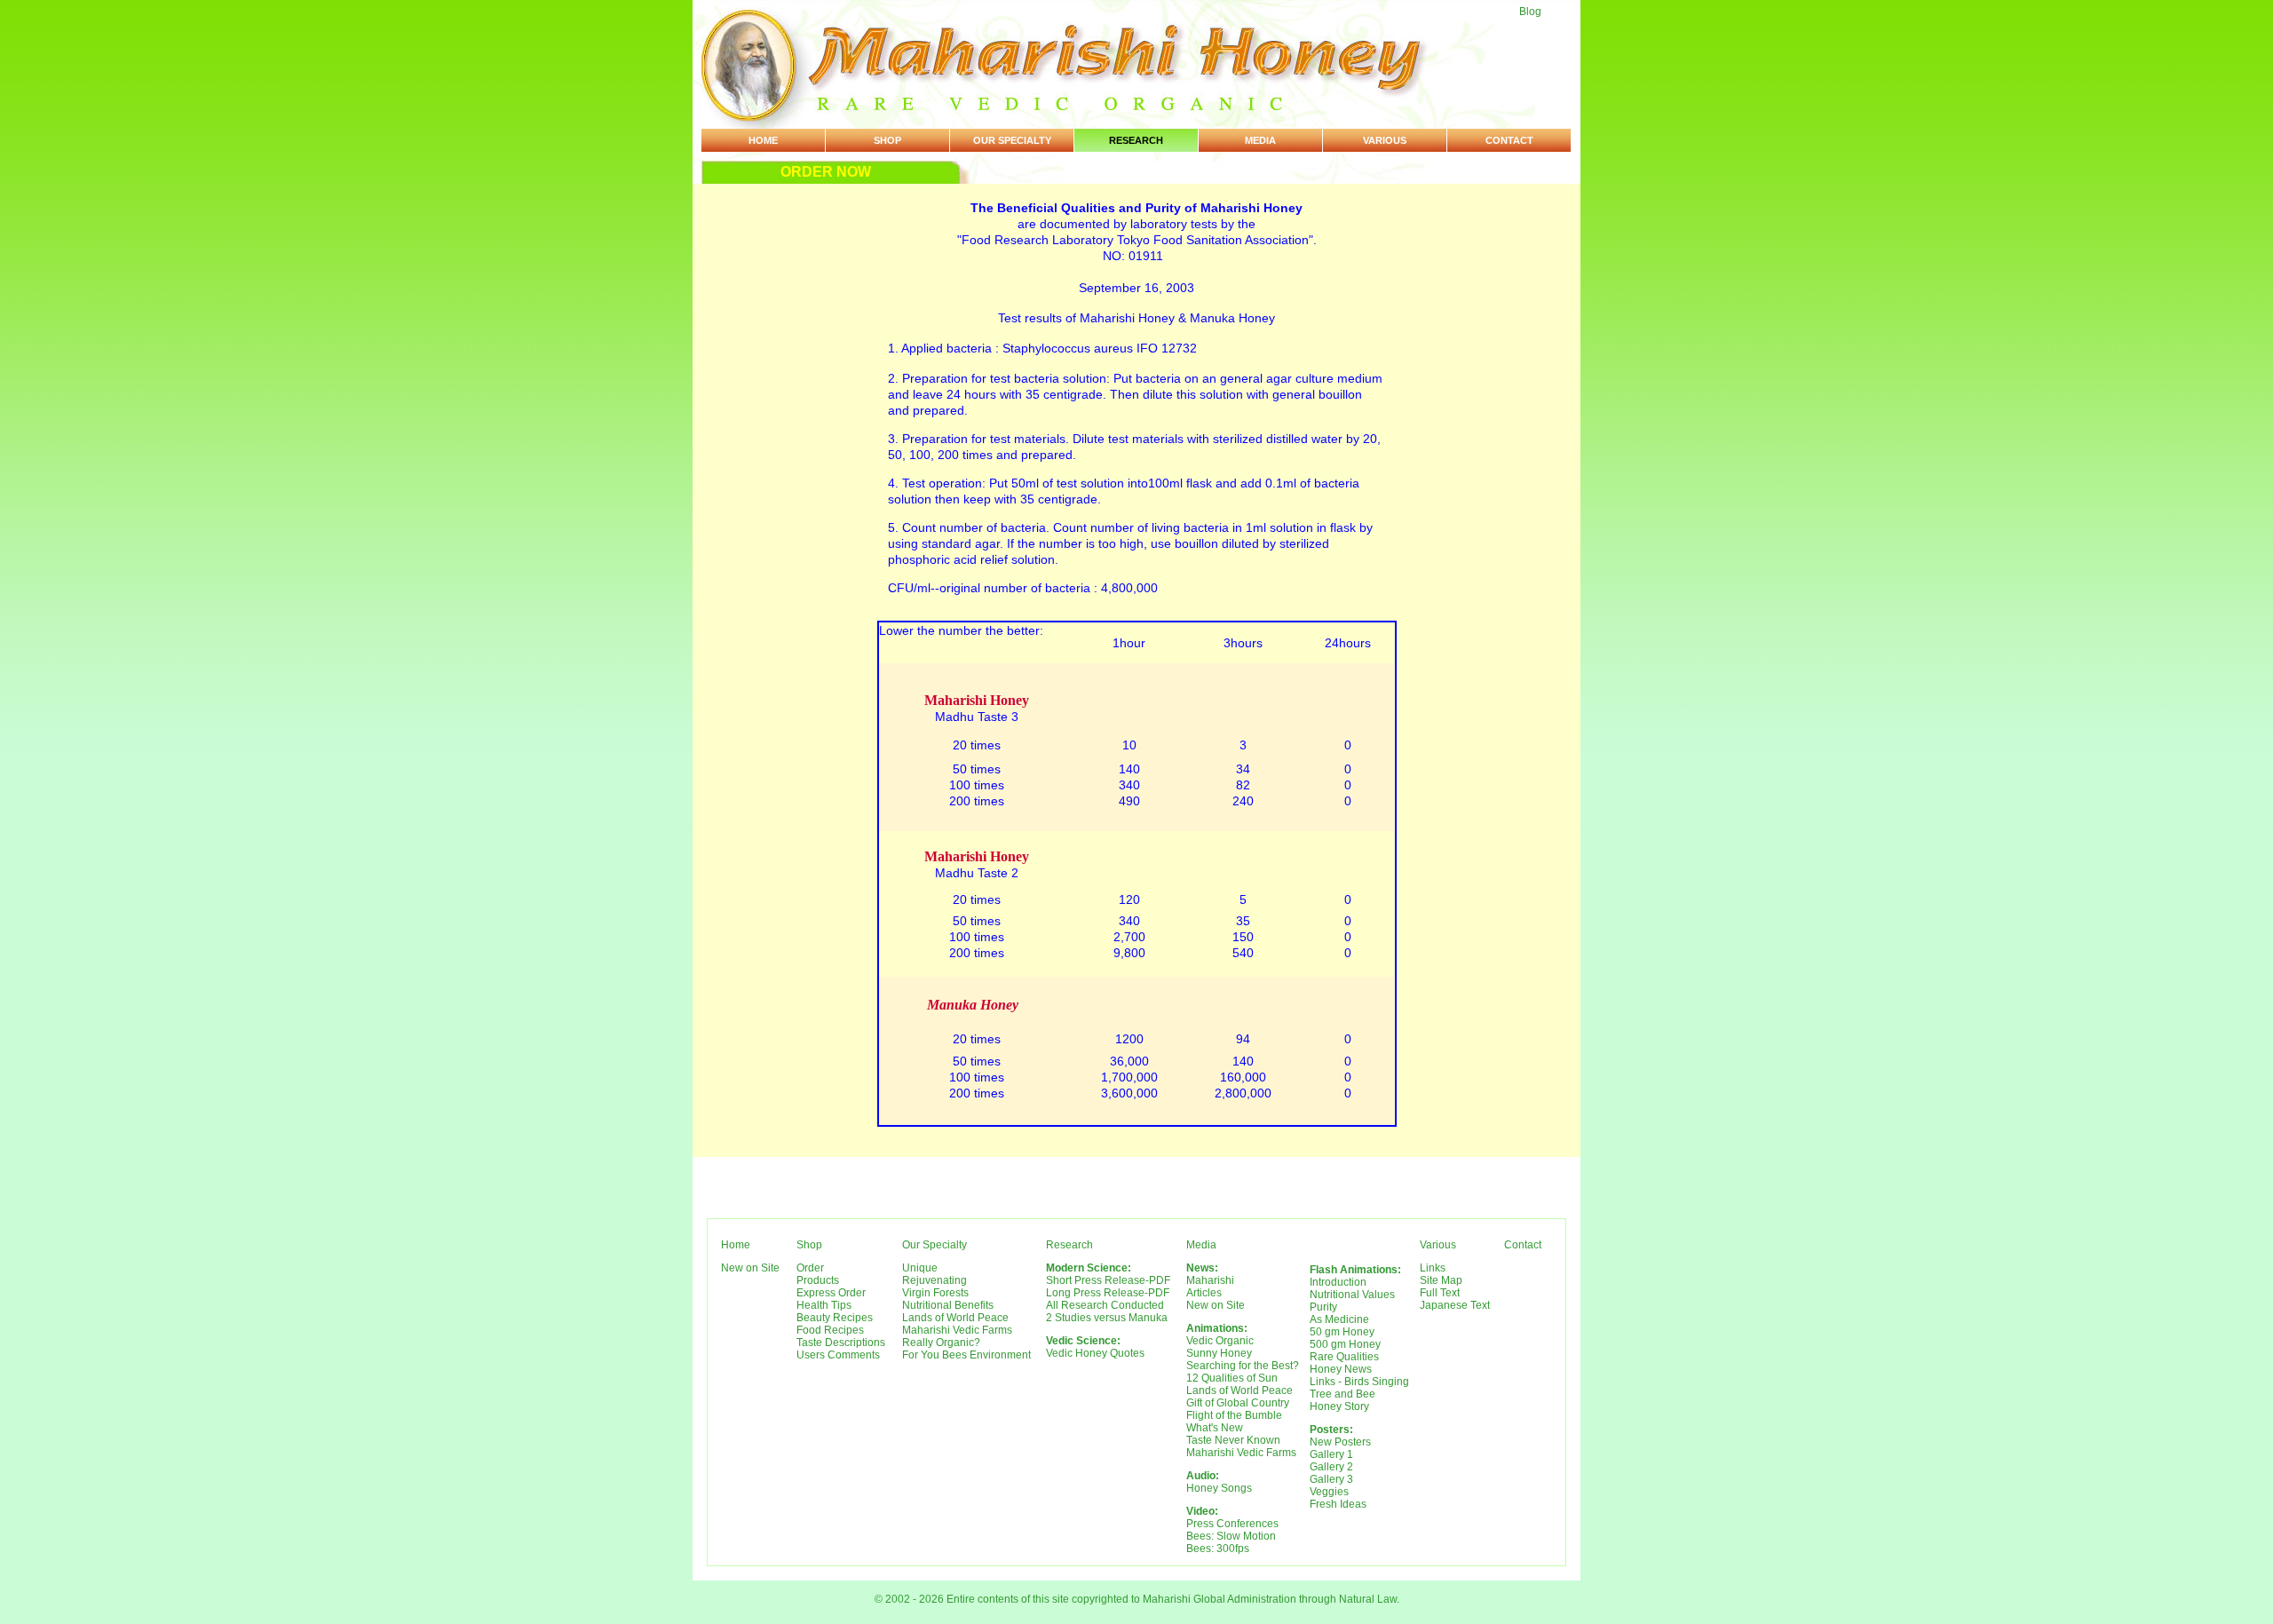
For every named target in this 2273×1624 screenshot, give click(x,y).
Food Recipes (830, 1330)
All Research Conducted (1105, 1305)
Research (1136, 140)
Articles (1204, 1293)
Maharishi (1210, 1280)
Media (1260, 140)
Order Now (826, 172)
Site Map (1441, 1280)
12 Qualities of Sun (1232, 1378)
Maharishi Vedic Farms (957, 1330)
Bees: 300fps (1218, 1549)
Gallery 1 (1331, 1454)
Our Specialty (1012, 140)
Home (763, 140)
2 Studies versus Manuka (1107, 1318)
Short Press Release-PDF (1108, 1280)
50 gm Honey (1342, 1332)
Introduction (1338, 1282)
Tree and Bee (1342, 1394)
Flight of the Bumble (1234, 1415)
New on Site (750, 1268)
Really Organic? (941, 1343)
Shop (887, 140)
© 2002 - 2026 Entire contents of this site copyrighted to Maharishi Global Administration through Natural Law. (1137, 1599)
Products (818, 1280)
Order (810, 1268)
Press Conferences (1232, 1524)
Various (1385, 140)
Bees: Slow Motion (1231, 1536)
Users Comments (838, 1355)
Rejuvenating (935, 1280)
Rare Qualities (1344, 1357)
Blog (1530, 12)
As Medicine (1339, 1319)
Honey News (1341, 1369)
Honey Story (1339, 1406)
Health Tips (824, 1305)
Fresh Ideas (1338, 1504)
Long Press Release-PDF (1108, 1293)
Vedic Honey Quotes (1095, 1353)
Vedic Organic (1220, 1341)
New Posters (1340, 1442)
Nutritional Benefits (948, 1305)
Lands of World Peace (955, 1318)
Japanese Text (1455, 1305)
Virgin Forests (935, 1293)
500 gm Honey (1345, 1344)
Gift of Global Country (1238, 1403)
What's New (1215, 1428)
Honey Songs (1219, 1488)
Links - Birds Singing (1359, 1382)
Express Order (831, 1293)
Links (1433, 1268)
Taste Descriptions (841, 1343)
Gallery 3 (1331, 1479)
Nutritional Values (1352, 1295)
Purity (1323, 1307)
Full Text (1440, 1293)
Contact (1509, 140)
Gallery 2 (1331, 1467)
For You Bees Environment (966, 1355)
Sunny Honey (1219, 1353)
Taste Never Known (1233, 1440)
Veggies (1329, 1492)
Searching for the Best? (1243, 1366)
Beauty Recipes (835, 1318)
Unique (920, 1268)
